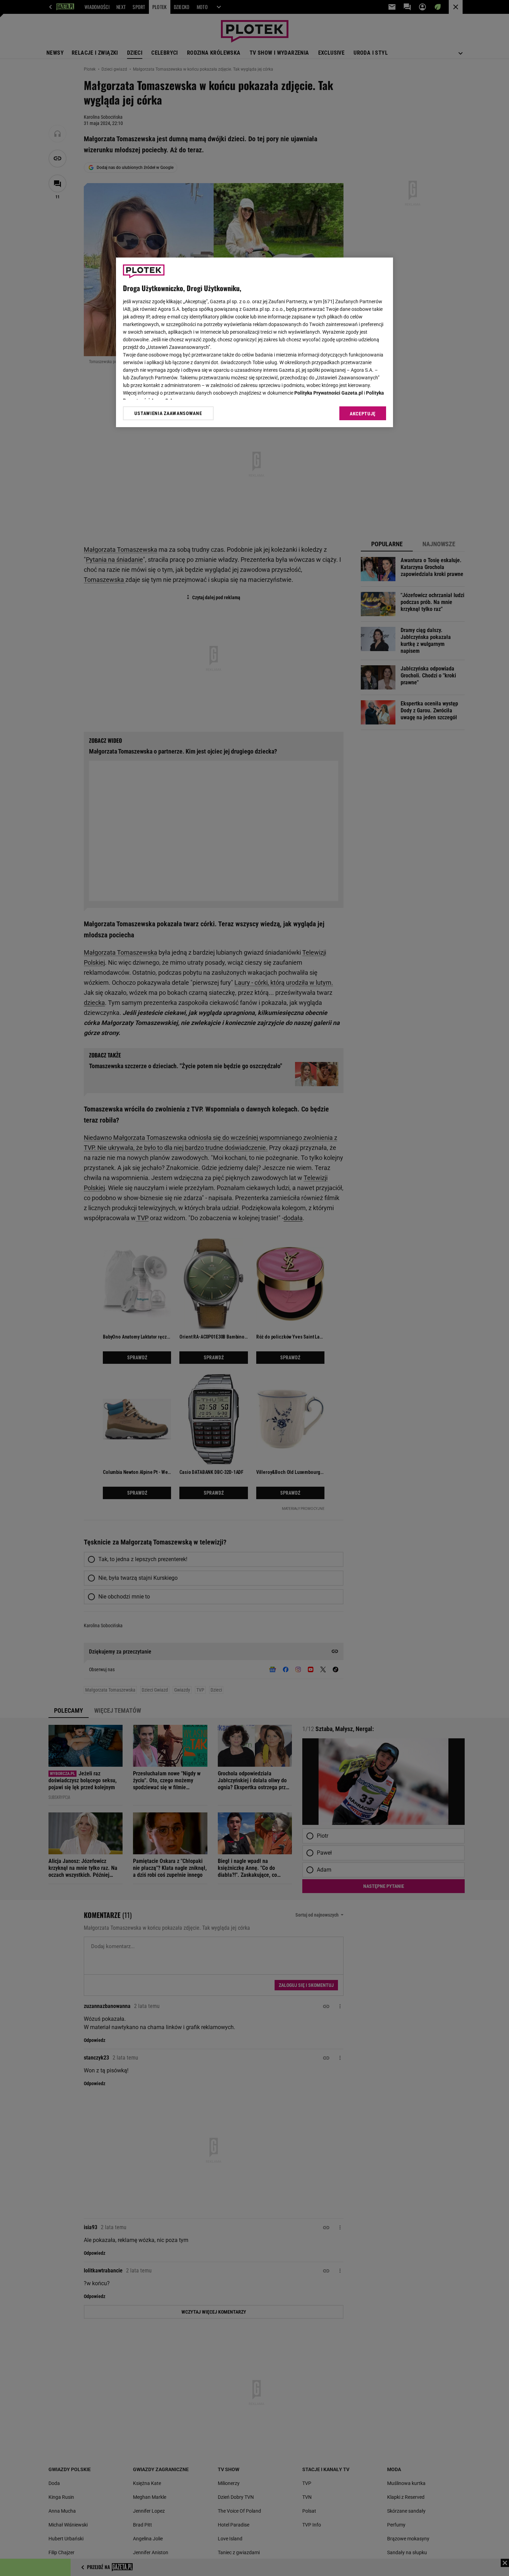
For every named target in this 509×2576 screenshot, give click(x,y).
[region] (254, 342)
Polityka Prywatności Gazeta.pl (329, 393)
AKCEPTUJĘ (363, 414)
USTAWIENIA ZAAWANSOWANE (168, 413)
